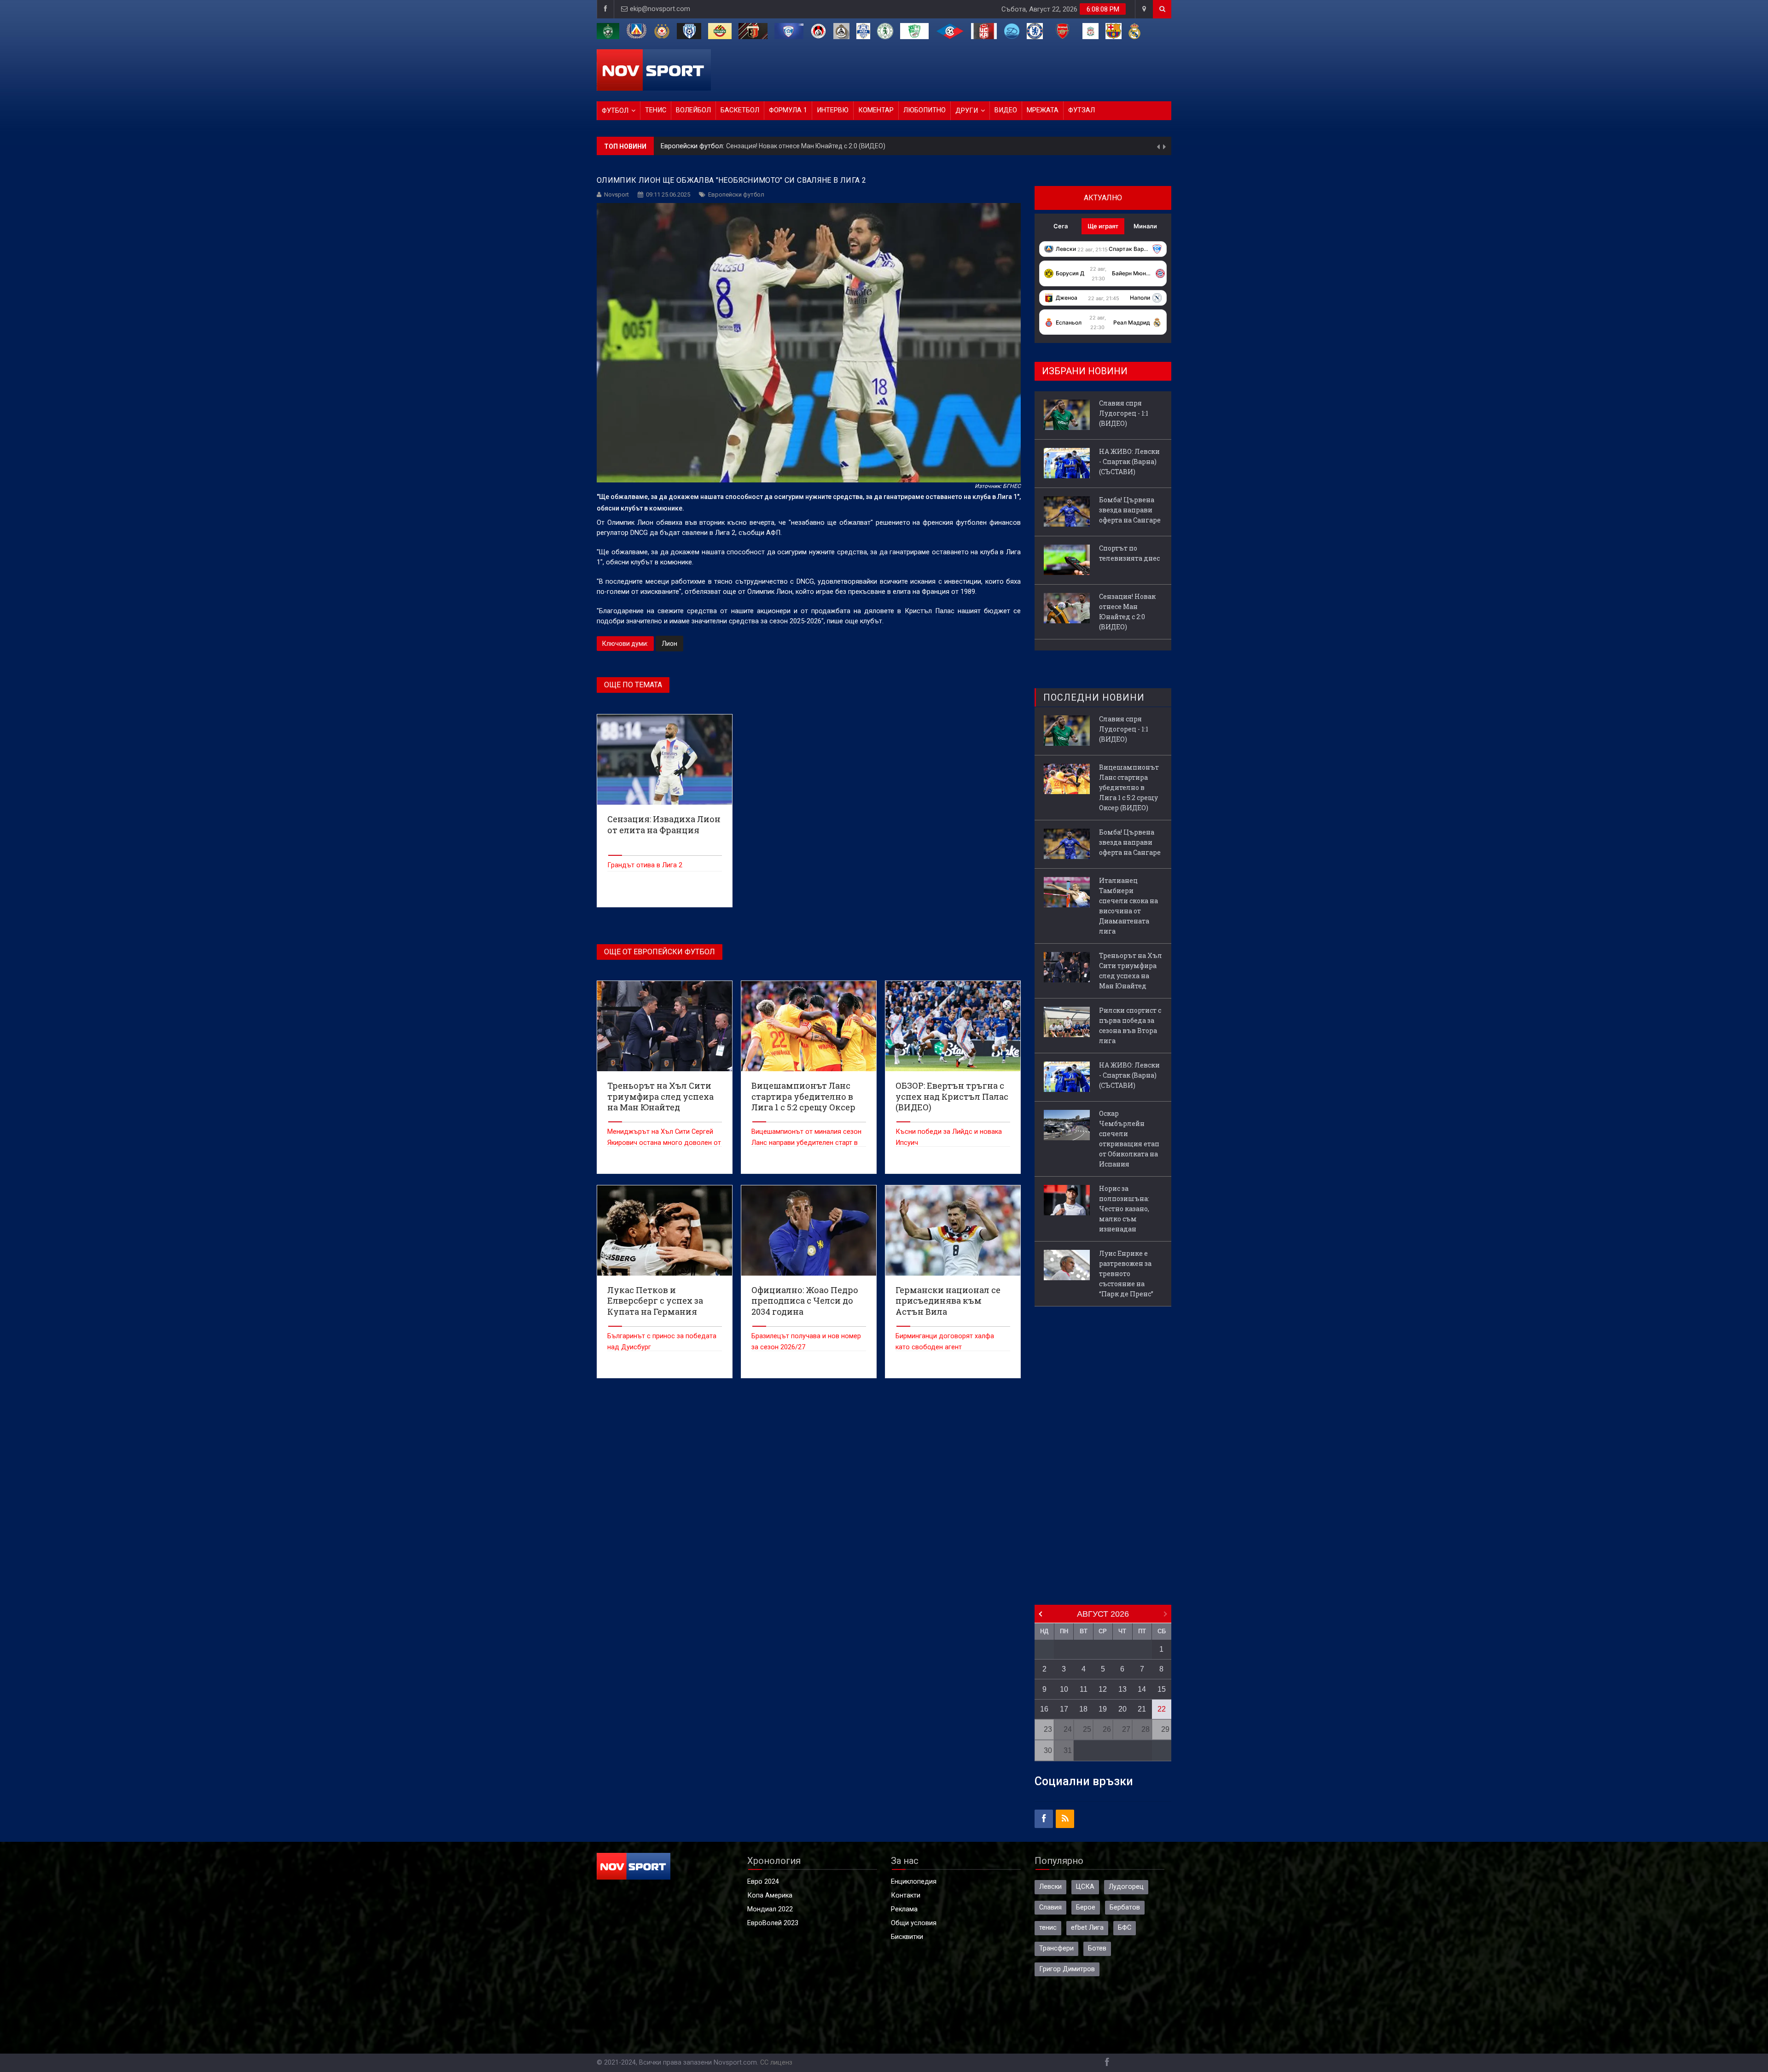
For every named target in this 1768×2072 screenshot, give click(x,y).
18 (1083, 1709)
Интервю (833, 110)
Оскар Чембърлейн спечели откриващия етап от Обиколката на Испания (1129, 1139)
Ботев (1097, 1948)
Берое (1086, 1907)
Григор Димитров (1067, 1969)
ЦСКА (1085, 1887)
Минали (1145, 226)
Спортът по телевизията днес (1129, 553)
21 (1142, 1709)
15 (1162, 1689)
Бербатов (1125, 1907)
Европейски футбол (736, 194)
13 (1122, 1689)
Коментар (876, 110)
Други (967, 111)
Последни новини (1094, 697)
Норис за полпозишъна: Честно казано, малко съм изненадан (1124, 1209)
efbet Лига (1087, 1928)
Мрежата (1043, 110)
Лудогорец (1126, 1887)
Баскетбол (740, 110)
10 (1064, 1689)
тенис (1048, 1928)
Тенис (656, 110)
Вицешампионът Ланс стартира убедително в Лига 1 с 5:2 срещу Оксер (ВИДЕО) (1129, 787)
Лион (669, 644)
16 (1044, 1709)
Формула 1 (788, 110)
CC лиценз (776, 2063)
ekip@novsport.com (660, 9)
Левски (1050, 1887)
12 (1103, 1689)
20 (1122, 1709)
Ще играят (1103, 226)
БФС (1125, 1928)
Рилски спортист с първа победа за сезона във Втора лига (1130, 1025)
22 (1162, 1709)
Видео (1006, 110)
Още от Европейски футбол (660, 952)
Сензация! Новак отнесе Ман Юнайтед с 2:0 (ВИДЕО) (1127, 612)
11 (1084, 1689)
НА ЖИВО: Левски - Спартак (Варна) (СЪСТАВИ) (770, 151)
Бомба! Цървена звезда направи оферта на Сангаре (1130, 510)
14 (1142, 1689)
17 (1064, 1709)
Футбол (615, 111)
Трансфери (1056, 1948)
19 (1103, 1709)
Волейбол (693, 110)
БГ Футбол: (679, 151)
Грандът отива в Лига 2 (645, 865)
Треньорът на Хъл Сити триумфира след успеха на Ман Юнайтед (1131, 971)
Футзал (1082, 110)
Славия (1050, 1907)
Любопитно (925, 110)
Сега (1061, 226)
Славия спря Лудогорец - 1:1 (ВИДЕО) (1124, 413)
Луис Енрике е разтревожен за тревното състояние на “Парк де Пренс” (1126, 1274)
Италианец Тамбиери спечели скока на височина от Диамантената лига (1128, 906)
